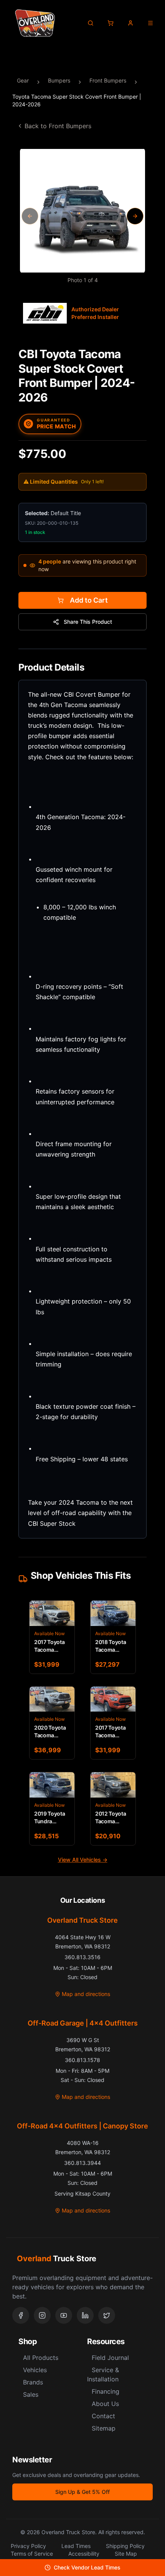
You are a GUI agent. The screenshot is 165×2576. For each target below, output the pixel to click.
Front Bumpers (108, 80)
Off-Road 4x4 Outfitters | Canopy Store (82, 2126)
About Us (105, 2404)
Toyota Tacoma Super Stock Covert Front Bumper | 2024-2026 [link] (77, 100)
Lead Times (76, 2546)
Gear (23, 80)
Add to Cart (89, 600)
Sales (31, 2394)
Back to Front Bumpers (58, 126)
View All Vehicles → (83, 1860)
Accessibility (84, 2554)
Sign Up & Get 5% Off (82, 2492)
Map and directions (86, 1994)
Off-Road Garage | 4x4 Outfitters (83, 2023)
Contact (103, 2416)
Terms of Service (32, 2554)
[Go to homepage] (35, 23)
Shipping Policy (125, 2546)
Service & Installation (103, 2374)
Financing (106, 2391)
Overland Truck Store (82, 1920)
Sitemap (104, 2428)
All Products (41, 2358)
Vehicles (35, 2370)
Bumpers (59, 80)
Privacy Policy (28, 2546)
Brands (33, 2382)
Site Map (126, 2554)
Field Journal (110, 2358)
